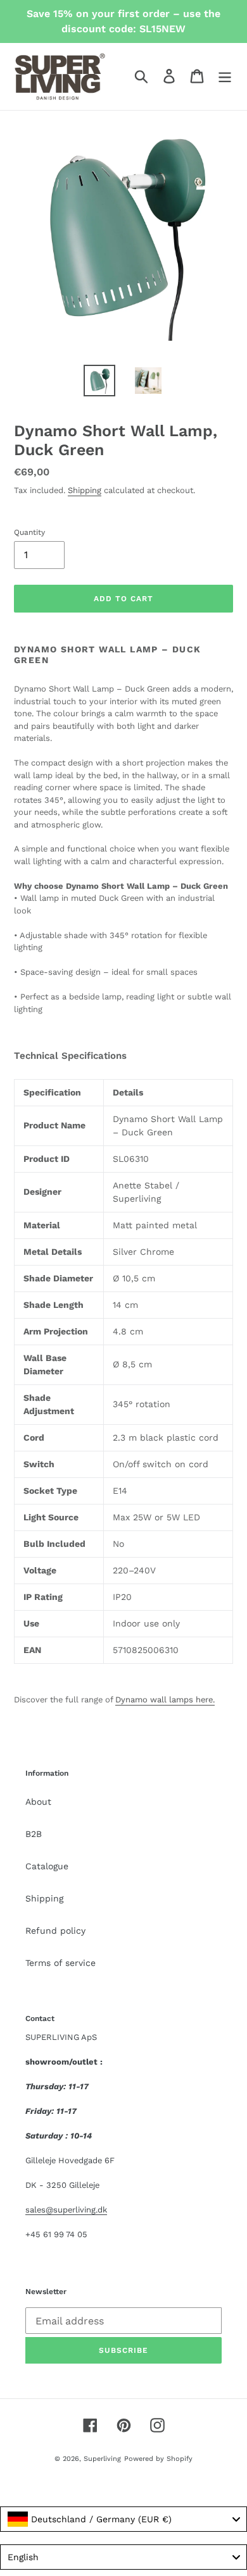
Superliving (102, 2459)
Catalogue (47, 1866)
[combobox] (123, 2519)
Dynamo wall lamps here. (165, 1700)
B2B (34, 1834)
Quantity (29, 532)
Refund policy (55, 1931)
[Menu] (225, 76)
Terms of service (60, 1963)
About (38, 1802)
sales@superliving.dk (66, 2210)
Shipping (85, 490)
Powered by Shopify (158, 2459)
